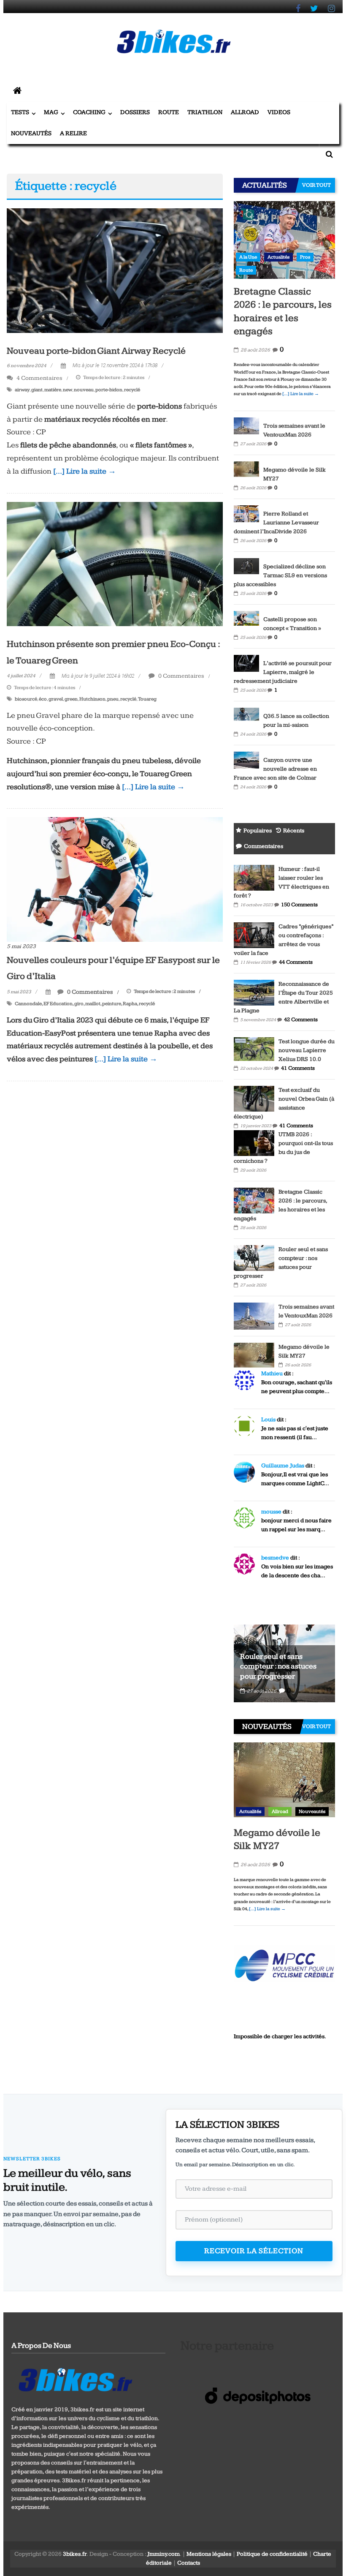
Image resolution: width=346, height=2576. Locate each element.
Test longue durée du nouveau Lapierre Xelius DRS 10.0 (307, 1050)
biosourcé (26, 699)
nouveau (84, 390)
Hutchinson (92, 699)
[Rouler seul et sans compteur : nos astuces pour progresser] (254, 1257)
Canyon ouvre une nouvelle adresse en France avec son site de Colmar (275, 769)
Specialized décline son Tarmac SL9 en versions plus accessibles (280, 575)
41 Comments (298, 1068)
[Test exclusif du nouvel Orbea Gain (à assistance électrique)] (254, 1098)
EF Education (58, 1004)
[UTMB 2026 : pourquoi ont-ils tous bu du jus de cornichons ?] (254, 1142)
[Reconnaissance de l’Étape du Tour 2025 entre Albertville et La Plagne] (254, 992)
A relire (73, 133)
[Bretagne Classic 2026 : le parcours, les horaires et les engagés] (284, 240)
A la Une (248, 257)
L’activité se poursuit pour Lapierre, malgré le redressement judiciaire (283, 672)
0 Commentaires (181, 676)
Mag (51, 112)
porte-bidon (109, 390)
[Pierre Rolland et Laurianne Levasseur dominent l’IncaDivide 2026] (246, 513)
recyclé (132, 390)
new (68, 390)
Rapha (130, 1004)
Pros (305, 257)
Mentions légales (209, 2554)
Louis (268, 1420)
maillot (93, 1004)
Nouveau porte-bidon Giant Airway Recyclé (96, 351)
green (71, 699)
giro (79, 1004)
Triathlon (205, 112)
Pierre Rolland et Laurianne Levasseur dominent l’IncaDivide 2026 (276, 523)
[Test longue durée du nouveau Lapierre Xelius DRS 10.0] (254, 1049)
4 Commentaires (39, 378)
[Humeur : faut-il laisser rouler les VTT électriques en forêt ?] (254, 877)
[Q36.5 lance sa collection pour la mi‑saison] (246, 715)
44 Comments (296, 962)
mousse (271, 1512)
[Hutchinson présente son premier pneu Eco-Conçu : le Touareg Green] (115, 564)
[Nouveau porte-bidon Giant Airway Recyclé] (115, 270)
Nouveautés (31, 133)
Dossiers (135, 112)
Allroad (245, 112)
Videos (279, 112)
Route (169, 112)
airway (22, 390)
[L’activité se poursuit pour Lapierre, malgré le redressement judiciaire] (246, 663)
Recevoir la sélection (254, 2251)
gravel (56, 699)
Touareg (147, 699)
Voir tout (316, 185)
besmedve (275, 1558)
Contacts (189, 2563)
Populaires (258, 831)
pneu (113, 699)
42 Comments (301, 1019)
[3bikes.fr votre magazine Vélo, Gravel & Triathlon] (17, 91)
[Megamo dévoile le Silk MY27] (246, 469)
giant (37, 390)
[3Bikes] (75, 2379)
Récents (294, 831)
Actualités (278, 257)
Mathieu (272, 1374)
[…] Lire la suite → (85, 471)
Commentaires (264, 846)
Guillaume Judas (283, 1466)
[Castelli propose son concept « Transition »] (246, 618)
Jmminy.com (164, 2554)
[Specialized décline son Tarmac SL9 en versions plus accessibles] (246, 566)
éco (43, 699)
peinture (112, 1004)
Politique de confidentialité (272, 2554)
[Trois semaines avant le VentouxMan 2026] (246, 425)
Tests (20, 112)
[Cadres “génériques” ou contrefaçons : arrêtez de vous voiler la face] (254, 935)
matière (53, 390)
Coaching (89, 112)
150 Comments (299, 905)
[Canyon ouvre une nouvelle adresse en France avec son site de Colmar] (246, 760)
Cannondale (28, 1004)
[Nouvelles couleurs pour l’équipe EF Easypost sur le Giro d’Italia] (115, 879)
